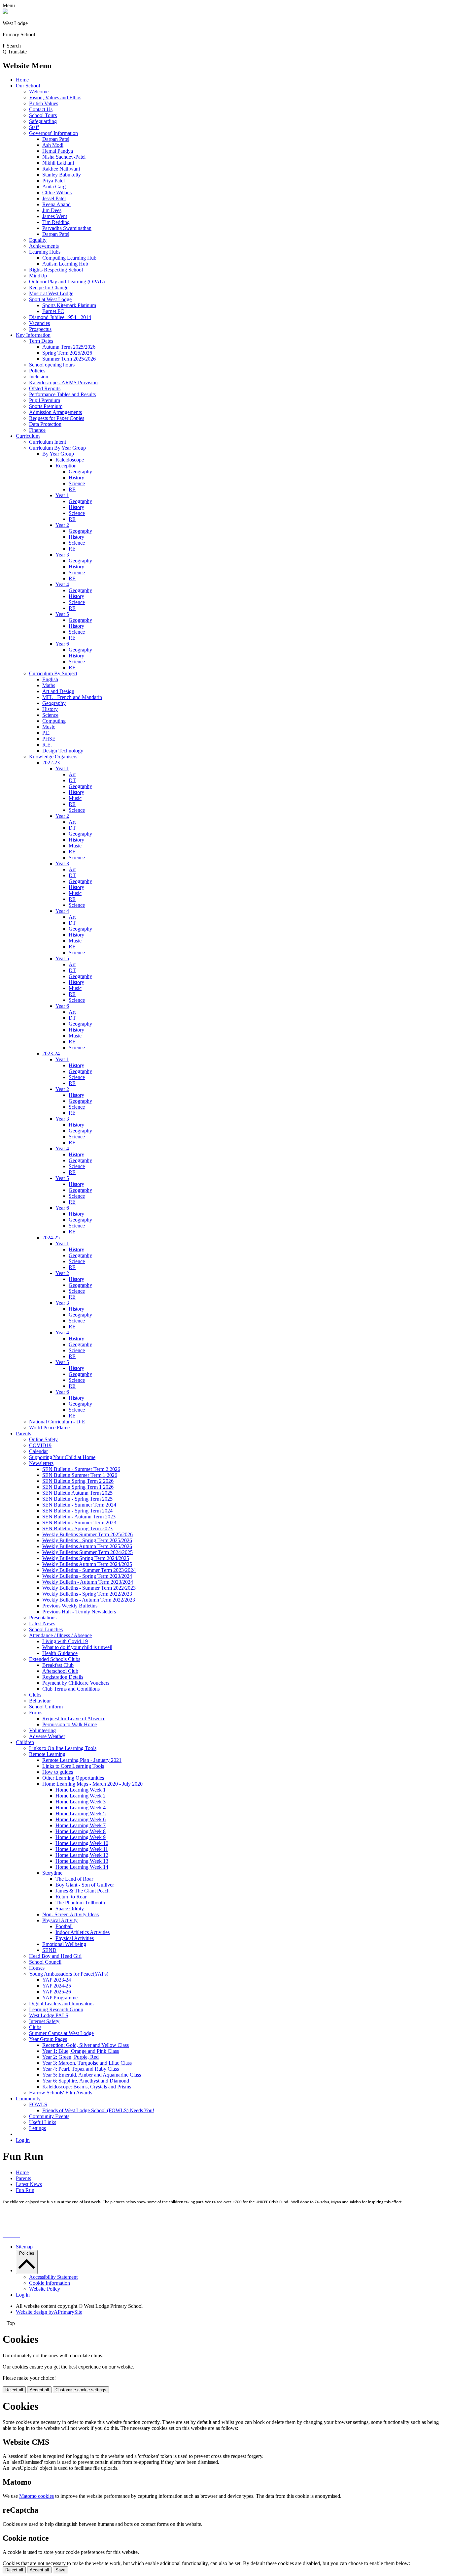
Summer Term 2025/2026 (69, 359)
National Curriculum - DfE (57, 1422)
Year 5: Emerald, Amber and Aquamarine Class (92, 2075)
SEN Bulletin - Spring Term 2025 (77, 1499)
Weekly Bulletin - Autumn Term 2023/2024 (88, 1582)
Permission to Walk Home (69, 1724)
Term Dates (41, 341)
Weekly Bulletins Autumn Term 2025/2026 (87, 1546)
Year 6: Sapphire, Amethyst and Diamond (86, 2081)
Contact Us (41, 109)
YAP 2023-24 (57, 1980)
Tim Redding (56, 222)
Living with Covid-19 (65, 1641)
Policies (37, 371)
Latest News (42, 1623)
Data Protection (45, 424)
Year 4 (62, 584)
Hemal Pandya (58, 151)
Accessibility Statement (53, 2277)
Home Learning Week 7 (81, 1825)
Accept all (39, 2390)
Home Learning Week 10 (82, 1843)
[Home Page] (5, 12)
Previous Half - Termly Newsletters (79, 1612)
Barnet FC (53, 311)
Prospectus (40, 329)
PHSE (49, 739)
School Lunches (46, 1629)
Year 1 (62, 495)
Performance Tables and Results (62, 394)
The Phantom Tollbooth (80, 1903)
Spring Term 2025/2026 (67, 353)
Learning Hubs (45, 252)
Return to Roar (71, 1897)
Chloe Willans (57, 192)
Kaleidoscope (70, 460)
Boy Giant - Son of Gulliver (85, 1885)
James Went (55, 216)
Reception (66, 466)
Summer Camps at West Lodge (61, 2033)
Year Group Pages (48, 2039)
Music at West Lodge (51, 293)
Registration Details (63, 1677)
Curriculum (28, 436)
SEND (49, 1950)
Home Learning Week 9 (81, 1837)
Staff (34, 127)
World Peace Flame (49, 1428)
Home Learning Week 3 (81, 1802)
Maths (49, 685)
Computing (54, 721)
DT (72, 780)
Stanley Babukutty (62, 175)
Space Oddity (70, 1908)
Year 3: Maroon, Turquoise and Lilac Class (87, 2063)
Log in (23, 2140)
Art (72, 774)
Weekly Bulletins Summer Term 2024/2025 (87, 1552)
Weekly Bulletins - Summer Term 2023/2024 (89, 1570)
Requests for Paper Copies (57, 418)
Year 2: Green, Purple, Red (70, 2057)
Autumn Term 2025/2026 (69, 347)
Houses (37, 1968)
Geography (80, 472)
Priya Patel (53, 181)
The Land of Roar (74, 1879)
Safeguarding (43, 121)
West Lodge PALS (49, 2015)
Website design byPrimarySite (49, 2312)
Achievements (44, 246)
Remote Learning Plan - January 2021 (82, 1760)
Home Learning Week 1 (81, 1790)
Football (64, 1926)
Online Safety (43, 1439)
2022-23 (51, 763)
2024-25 (51, 1238)
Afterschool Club (60, 1671)
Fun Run (25, 2190)
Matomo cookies (36, 2496)
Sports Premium (46, 406)
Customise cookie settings (81, 2390)
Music (49, 727)
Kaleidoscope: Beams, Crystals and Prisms (87, 2087)
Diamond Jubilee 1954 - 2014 (60, 317)
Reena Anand (56, 204)
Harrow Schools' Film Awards (61, 2093)
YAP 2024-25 (57, 1986)
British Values (44, 103)
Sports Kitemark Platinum (69, 305)
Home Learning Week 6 (81, 1819)
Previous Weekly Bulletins (70, 1606)
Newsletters (41, 1463)
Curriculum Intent (48, 442)
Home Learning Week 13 (82, 1861)
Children (25, 1742)
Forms (36, 1713)
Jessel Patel (54, 198)
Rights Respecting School (56, 270)
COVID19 (40, 1445)
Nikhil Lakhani (58, 163)
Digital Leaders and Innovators (61, 2004)
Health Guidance (60, 1653)
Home (22, 80)
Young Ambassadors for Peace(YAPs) (69, 1974)
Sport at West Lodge (50, 299)
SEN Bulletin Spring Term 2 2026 (78, 1481)
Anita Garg (54, 187)
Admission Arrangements (55, 412)
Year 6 (62, 644)
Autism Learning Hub (65, 264)
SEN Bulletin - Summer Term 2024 (79, 1505)
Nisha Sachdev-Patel (64, 157)
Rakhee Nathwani (61, 169)
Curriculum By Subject (53, 673)
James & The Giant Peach (83, 1891)
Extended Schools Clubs (55, 1659)
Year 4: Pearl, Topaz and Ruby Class (81, 2069)
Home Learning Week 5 (81, 1813)
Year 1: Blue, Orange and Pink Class (81, 2051)
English (50, 679)
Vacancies (39, 323)
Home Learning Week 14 (82, 1867)
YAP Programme (60, 1998)
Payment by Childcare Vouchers (76, 1683)
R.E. (47, 745)
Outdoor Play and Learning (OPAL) (67, 282)
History (76, 477)
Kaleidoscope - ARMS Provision (63, 382)
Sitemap (24, 2247)
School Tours (43, 115)
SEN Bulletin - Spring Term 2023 (77, 1528)
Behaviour (40, 1701)
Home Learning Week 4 (81, 1808)
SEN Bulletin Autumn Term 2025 (77, 1493)
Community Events (49, 2116)
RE (72, 489)
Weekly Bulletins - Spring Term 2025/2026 (87, 1540)
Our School (28, 86)
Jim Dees (52, 210)
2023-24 (51, 1053)
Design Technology (63, 751)
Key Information (33, 335)
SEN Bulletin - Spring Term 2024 (77, 1511)
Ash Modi (53, 145)
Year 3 (62, 555)
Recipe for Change (49, 287)
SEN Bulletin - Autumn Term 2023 (79, 1517)
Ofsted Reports (45, 388)
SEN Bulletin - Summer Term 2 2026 (81, 1469)
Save (60, 2570)
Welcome (39, 92)
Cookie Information (50, 2283)
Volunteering (42, 1730)
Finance (37, 430)
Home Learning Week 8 (81, 1831)
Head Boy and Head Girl (55, 1956)
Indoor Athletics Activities (83, 1932)
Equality (38, 240)
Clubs (35, 1695)
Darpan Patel (56, 139)
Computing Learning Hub (69, 258)
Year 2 (62, 525)
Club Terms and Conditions (71, 1689)
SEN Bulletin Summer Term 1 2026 (80, 1475)
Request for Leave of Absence (74, 1718)
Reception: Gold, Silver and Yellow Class (86, 2045)
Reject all (14, 2390)
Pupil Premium (45, 400)
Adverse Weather (47, 1736)
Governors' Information (53, 133)
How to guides (58, 1772)
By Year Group (58, 454)
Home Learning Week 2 (81, 1796)
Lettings (37, 2128)
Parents (23, 1433)
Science (77, 483)
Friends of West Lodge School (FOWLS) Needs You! (98, 2110)
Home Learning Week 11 (82, 1849)
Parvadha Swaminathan (67, 228)
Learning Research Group (56, 2009)
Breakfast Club (58, 1665)
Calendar (38, 1451)
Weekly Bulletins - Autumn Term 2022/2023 (89, 1600)
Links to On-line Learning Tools (63, 1748)
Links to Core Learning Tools (73, 1766)
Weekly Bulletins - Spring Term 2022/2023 (87, 1594)
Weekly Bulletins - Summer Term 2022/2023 (89, 1588)
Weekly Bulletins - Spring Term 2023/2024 (87, 1576)
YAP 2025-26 (57, 1992)
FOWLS (38, 2104)
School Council (45, 1962)
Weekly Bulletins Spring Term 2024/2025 (86, 1558)
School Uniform (46, 1707)
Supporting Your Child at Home (62, 1457)
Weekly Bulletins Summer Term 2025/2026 (87, 1534)
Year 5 (62, 614)
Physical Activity (60, 1920)
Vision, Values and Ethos (55, 97)
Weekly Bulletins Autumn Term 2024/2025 (87, 1564)
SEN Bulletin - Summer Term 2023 (79, 1523)
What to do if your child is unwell (77, 1647)
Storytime (52, 1873)
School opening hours (52, 365)
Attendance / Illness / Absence (60, 1635)
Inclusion (39, 377)
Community (28, 2099)
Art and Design (58, 691)
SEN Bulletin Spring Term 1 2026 (78, 1487)
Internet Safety (44, 2021)
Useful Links (43, 2122)
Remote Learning (47, 1754)
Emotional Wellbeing (64, 1944)
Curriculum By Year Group (57, 448)
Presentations (43, 1618)
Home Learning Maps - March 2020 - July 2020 (92, 1784)
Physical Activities (75, 1938)
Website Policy (45, 2289)
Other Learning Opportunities (73, 1778)
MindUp (38, 276)
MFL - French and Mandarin (72, 697)
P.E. (46, 733)
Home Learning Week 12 (82, 1855)
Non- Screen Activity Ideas (70, 1914)
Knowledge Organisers (53, 757)
